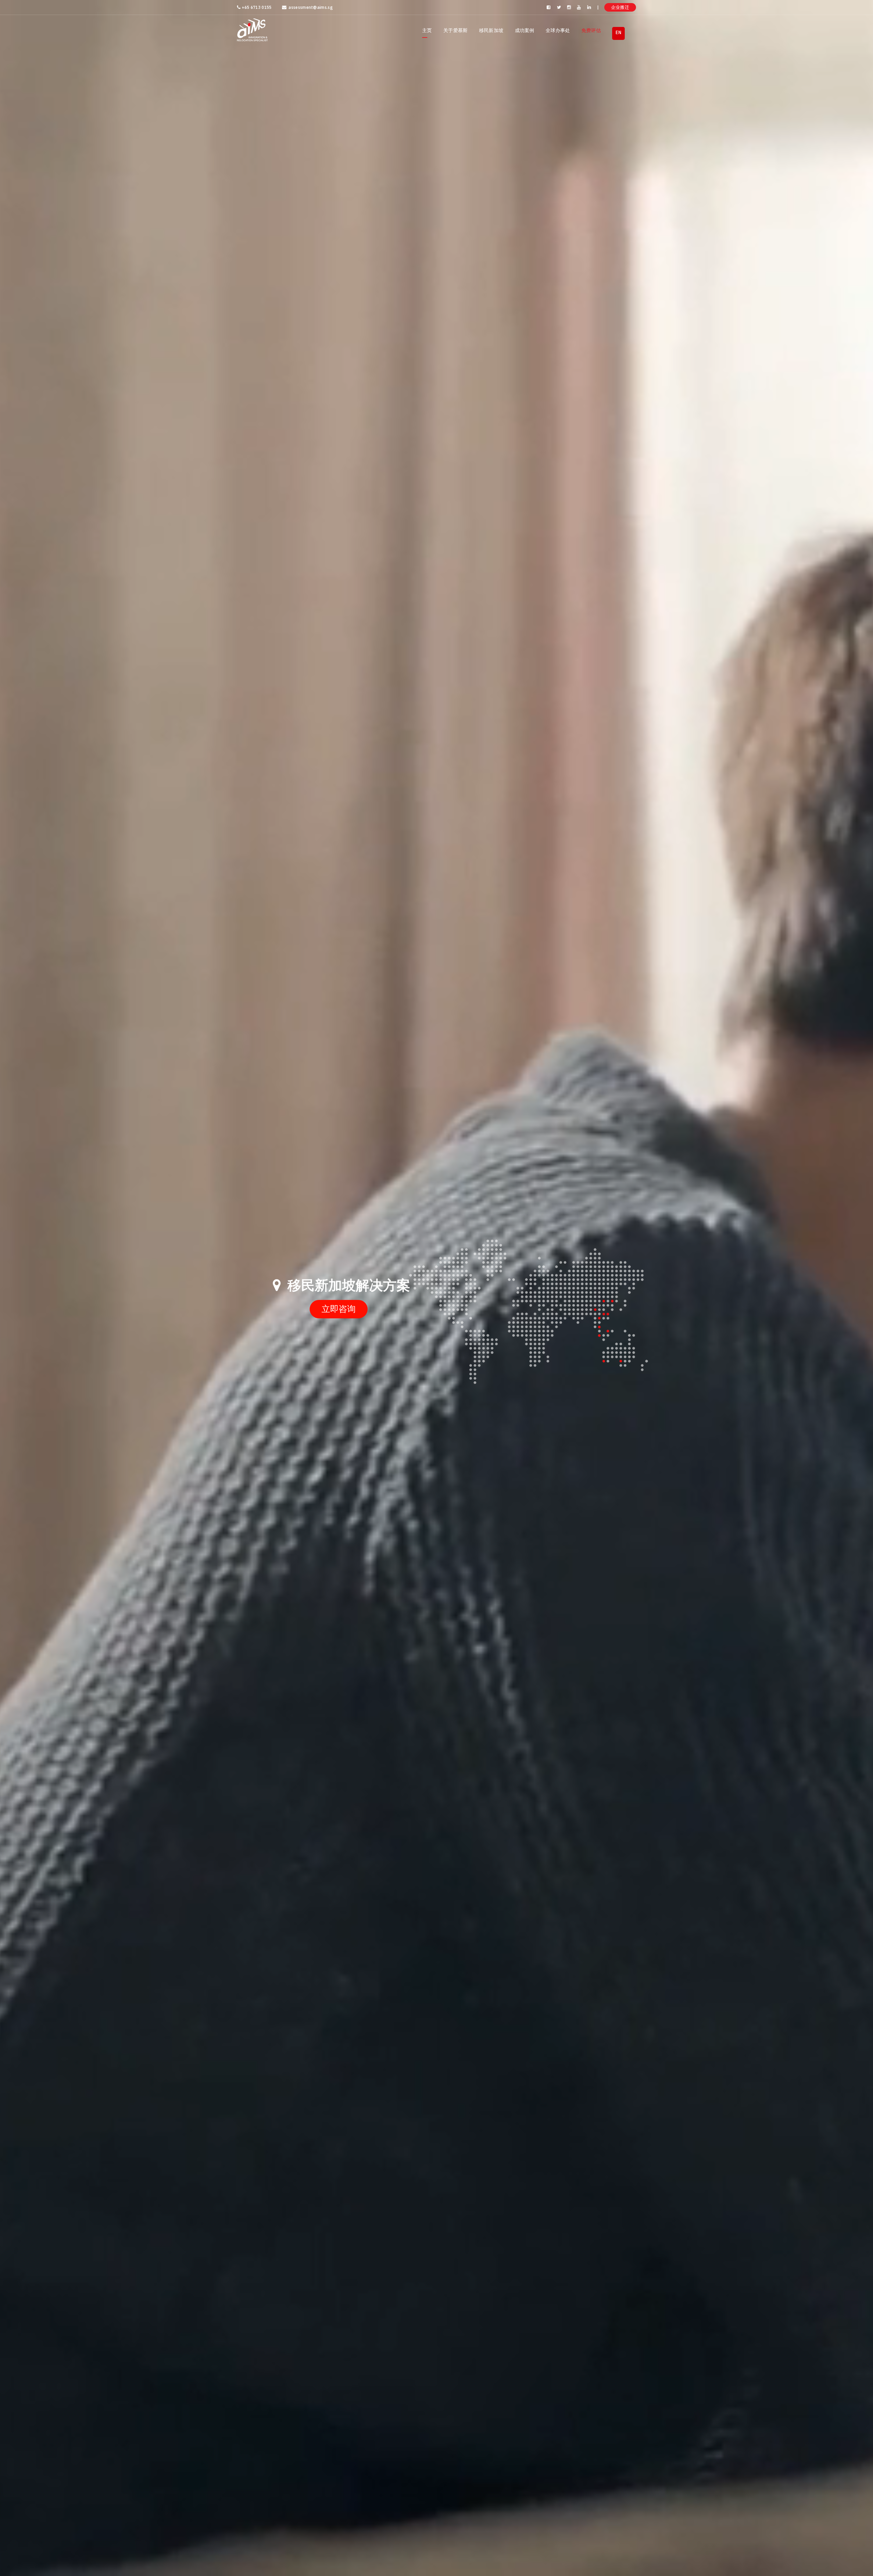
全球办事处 (558, 30)
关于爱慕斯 (456, 30)
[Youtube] (579, 7)
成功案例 (525, 30)
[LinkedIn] (590, 7)
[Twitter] (559, 7)
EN (618, 32)
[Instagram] (569, 7)
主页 (427, 30)
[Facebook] (549, 7)
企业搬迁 (620, 7)
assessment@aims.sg (310, 7)
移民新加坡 (491, 30)
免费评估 (591, 30)
